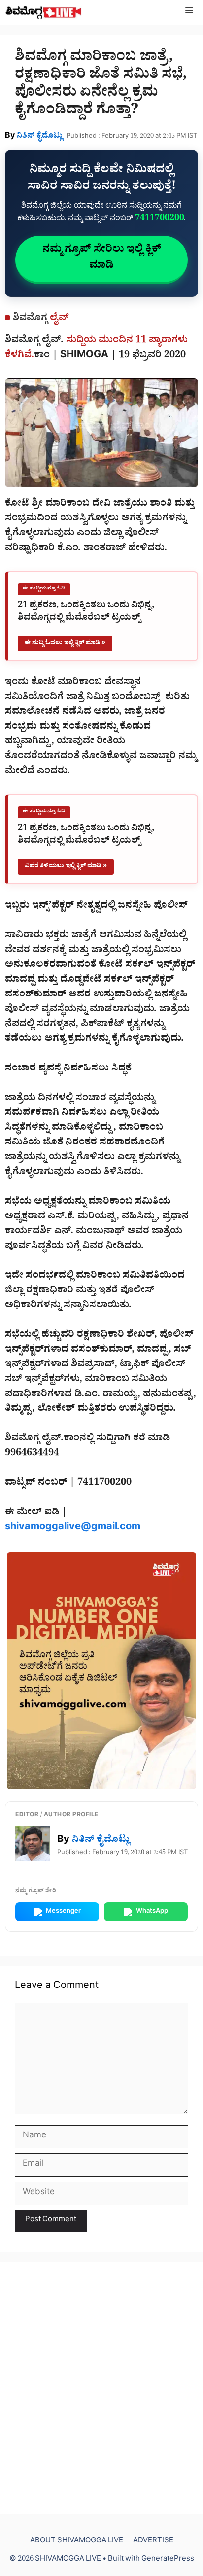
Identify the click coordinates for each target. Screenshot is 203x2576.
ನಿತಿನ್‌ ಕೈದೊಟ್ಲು (40, 137)
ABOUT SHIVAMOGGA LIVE (77, 2542)
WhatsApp (152, 1912)
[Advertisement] (101, 2388)
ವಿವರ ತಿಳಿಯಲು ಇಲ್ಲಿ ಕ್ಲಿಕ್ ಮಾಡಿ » (66, 866)
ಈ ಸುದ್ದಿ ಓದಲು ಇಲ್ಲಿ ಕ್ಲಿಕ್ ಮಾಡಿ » (65, 644)
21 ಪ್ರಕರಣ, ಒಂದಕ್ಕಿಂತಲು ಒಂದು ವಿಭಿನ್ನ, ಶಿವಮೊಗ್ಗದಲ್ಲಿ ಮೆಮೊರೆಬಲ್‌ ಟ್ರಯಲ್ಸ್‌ (86, 613)
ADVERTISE (153, 2542)
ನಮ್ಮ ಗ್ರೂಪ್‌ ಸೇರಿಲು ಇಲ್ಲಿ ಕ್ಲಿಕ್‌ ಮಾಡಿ (102, 259)
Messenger (63, 1912)
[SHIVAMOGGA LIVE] (44, 13)
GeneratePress (168, 2560)
